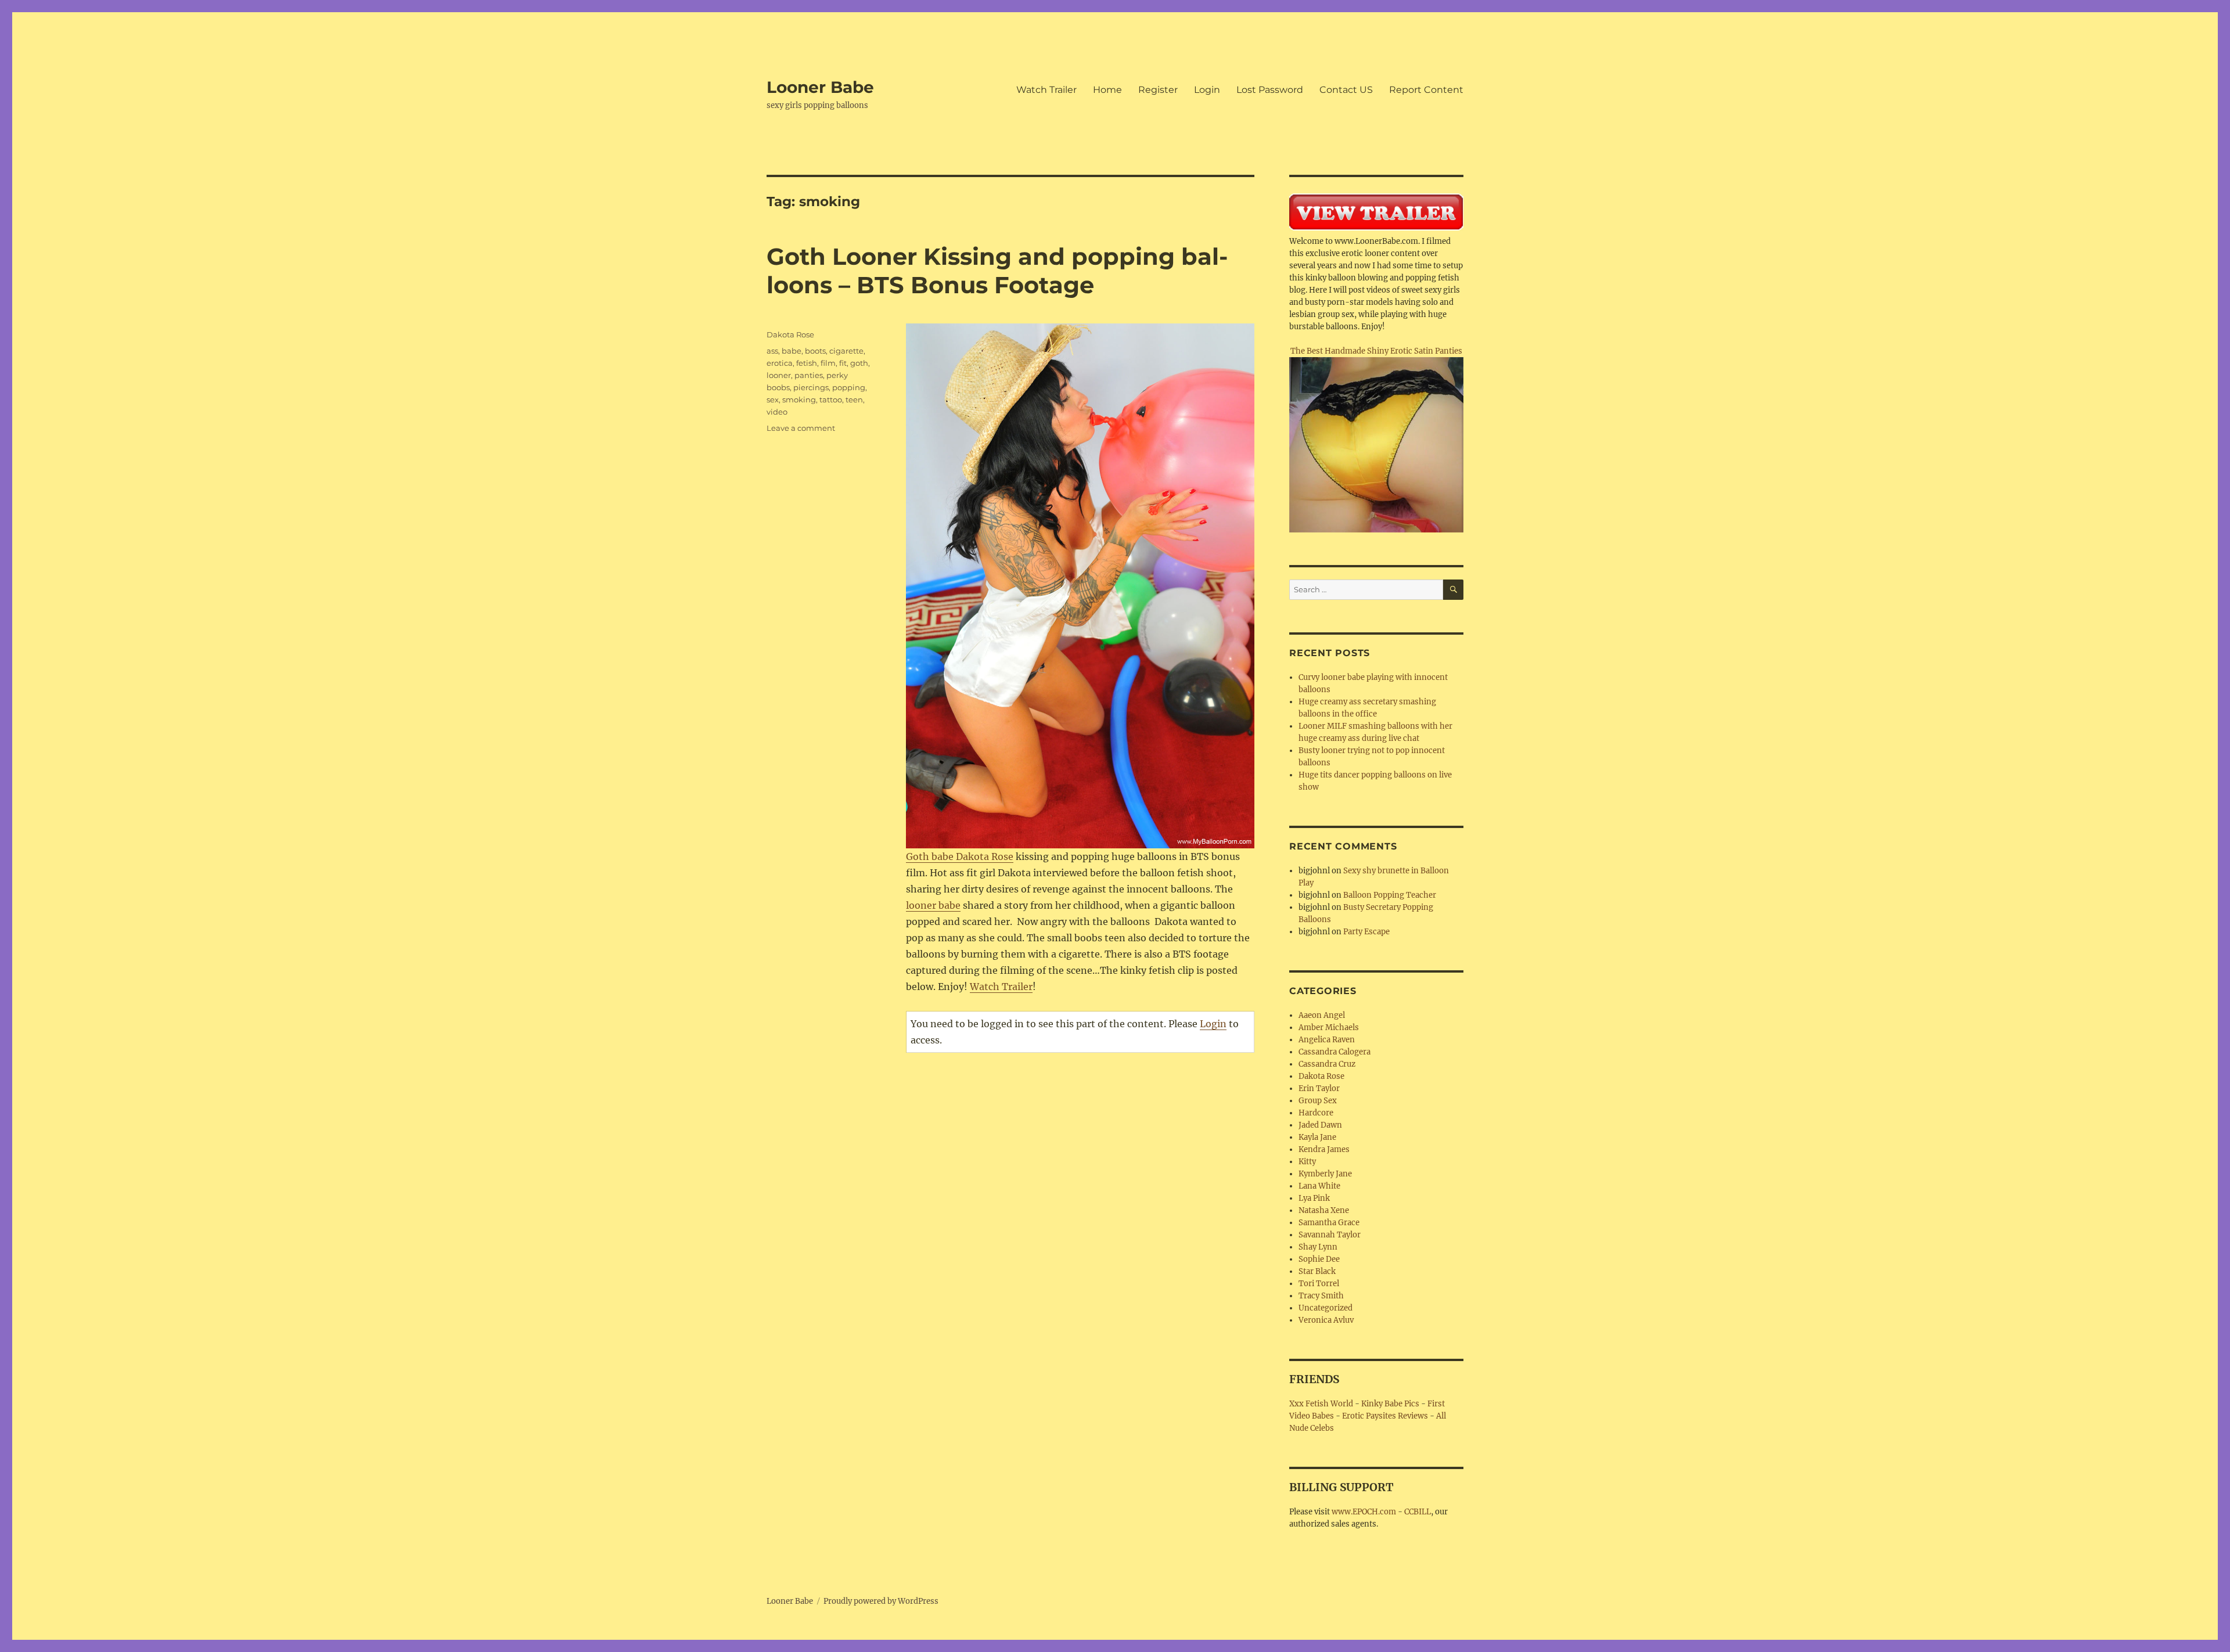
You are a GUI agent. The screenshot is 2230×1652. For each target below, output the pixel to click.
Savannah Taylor (1330, 1235)
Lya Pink (1314, 1198)
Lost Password (1270, 90)
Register (1158, 90)
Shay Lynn (1318, 1247)
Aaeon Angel (1322, 1015)
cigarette (846, 351)
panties (809, 375)
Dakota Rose (790, 334)
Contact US (1346, 90)
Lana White (1319, 1186)
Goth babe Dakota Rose (960, 856)
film (828, 363)
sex (773, 399)
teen (854, 399)
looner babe (933, 905)
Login (1207, 90)
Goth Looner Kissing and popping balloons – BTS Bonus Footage (997, 271)
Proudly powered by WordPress (881, 1601)
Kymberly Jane (1325, 1174)
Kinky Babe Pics (1390, 1404)
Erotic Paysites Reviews (1385, 1416)
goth (859, 363)
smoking (799, 399)
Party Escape (1366, 932)
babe (792, 351)
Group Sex (1318, 1101)
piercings (811, 387)
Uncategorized (1326, 1308)
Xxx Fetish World (1321, 1404)
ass (772, 351)
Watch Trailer (1046, 90)
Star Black (1317, 1271)
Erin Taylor (1319, 1088)
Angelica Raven (1327, 1040)
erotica (780, 363)
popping (849, 387)
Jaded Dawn (1320, 1125)
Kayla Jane (1317, 1137)
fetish (807, 363)
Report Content (1426, 90)
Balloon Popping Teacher (1390, 895)
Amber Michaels (1329, 1027)
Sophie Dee (1319, 1259)
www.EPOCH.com (1364, 1512)
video (777, 412)
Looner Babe (820, 87)
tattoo (831, 399)
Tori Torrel (1319, 1284)
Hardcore (1316, 1113)
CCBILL (1418, 1512)
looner (779, 375)
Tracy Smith (1321, 1296)
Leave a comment (801, 428)
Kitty (1307, 1162)
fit (843, 363)
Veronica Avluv (1326, 1320)
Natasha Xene (1324, 1210)
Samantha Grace (1329, 1223)
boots (815, 351)
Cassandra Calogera (1335, 1052)
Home (1107, 90)
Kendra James (1324, 1149)
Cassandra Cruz (1327, 1064)
